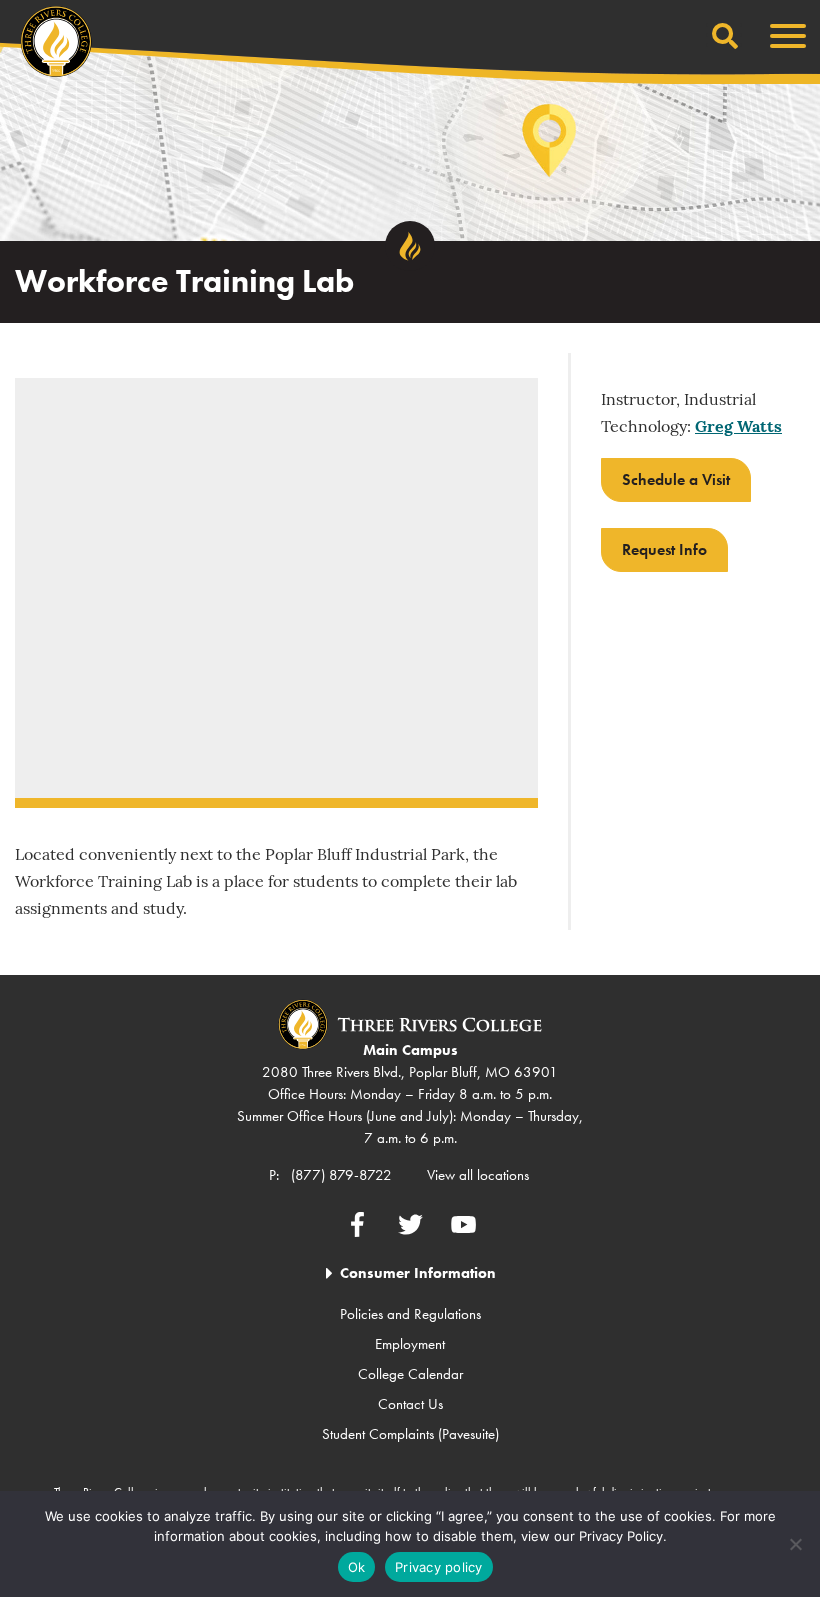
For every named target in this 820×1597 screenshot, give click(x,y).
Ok (357, 1567)
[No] (795, 1544)
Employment (410, 1344)
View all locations (478, 1175)
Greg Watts (738, 428)
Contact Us (410, 1404)
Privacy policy (439, 1567)
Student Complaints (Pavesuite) (410, 1434)
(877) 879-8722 (341, 1175)
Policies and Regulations (410, 1314)
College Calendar (410, 1374)
